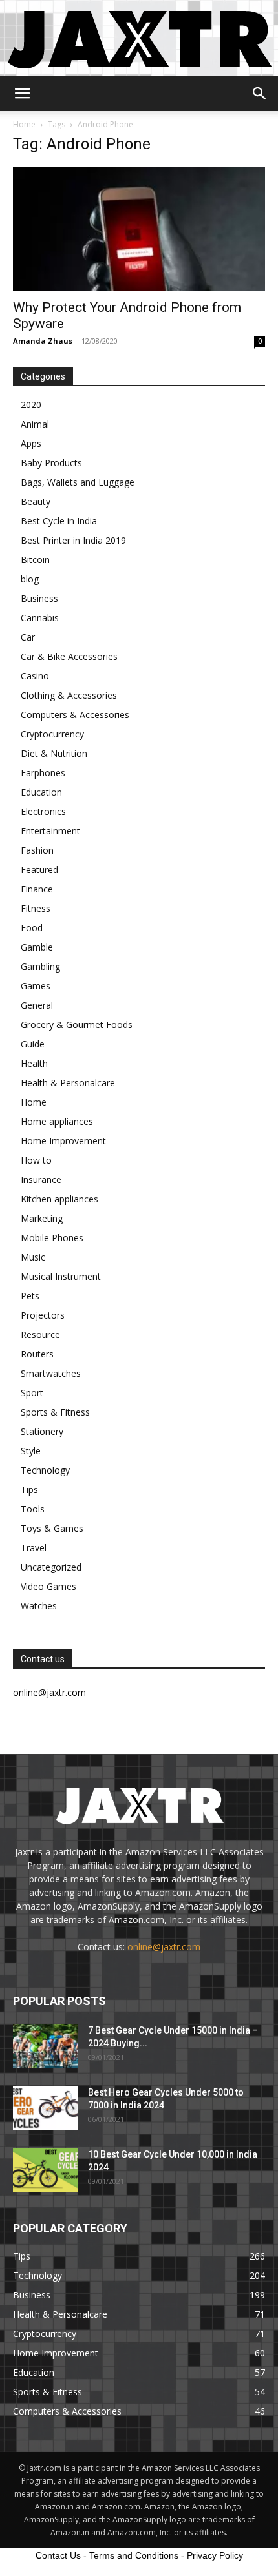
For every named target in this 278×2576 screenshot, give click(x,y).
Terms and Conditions (134, 2555)
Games (36, 986)
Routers (37, 1354)
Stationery (42, 1431)
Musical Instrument (61, 1276)
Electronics (43, 811)
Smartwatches (51, 1373)
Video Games (48, 1586)
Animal (35, 424)
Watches (39, 1606)
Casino (35, 676)
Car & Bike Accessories (69, 656)
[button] (22, 94)
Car (28, 637)
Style (31, 1451)
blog (30, 579)
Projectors (43, 1315)
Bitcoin (35, 560)
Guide (33, 1044)
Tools (33, 1509)
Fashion (37, 850)
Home (24, 124)
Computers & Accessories (75, 715)
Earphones (43, 773)
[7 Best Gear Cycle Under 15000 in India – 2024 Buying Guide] (45, 2046)
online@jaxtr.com (164, 1947)
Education (41, 792)
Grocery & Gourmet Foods (77, 1025)
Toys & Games (52, 1528)
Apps (31, 443)
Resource (40, 1334)
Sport (32, 1393)
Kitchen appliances (59, 1199)
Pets (30, 1296)
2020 (31, 405)
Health (34, 1063)
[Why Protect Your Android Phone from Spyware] (139, 229)
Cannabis (40, 618)
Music (33, 1257)
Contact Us (58, 2555)
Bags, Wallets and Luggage (78, 482)
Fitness (36, 908)
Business (39, 598)
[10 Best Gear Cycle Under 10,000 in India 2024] (45, 2170)
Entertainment (50, 831)
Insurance (41, 1180)
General (37, 1005)
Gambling (40, 966)
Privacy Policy (215, 2555)
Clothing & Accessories (69, 695)
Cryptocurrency (52, 734)
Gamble (37, 947)
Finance (37, 889)
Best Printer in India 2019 (73, 540)
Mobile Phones (52, 1238)
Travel (34, 1548)
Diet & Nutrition (54, 753)
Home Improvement (63, 1141)
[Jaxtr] (139, 38)
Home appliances (57, 1121)
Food (32, 928)
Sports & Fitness (55, 1412)
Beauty (36, 501)
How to (36, 1160)
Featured (39, 870)
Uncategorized (51, 1567)
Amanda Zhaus (43, 341)
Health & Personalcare (68, 1083)
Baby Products (51, 463)
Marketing (42, 1218)
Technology (45, 1470)
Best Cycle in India (59, 521)
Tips (29, 1489)
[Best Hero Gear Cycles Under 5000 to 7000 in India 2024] (45, 2108)
